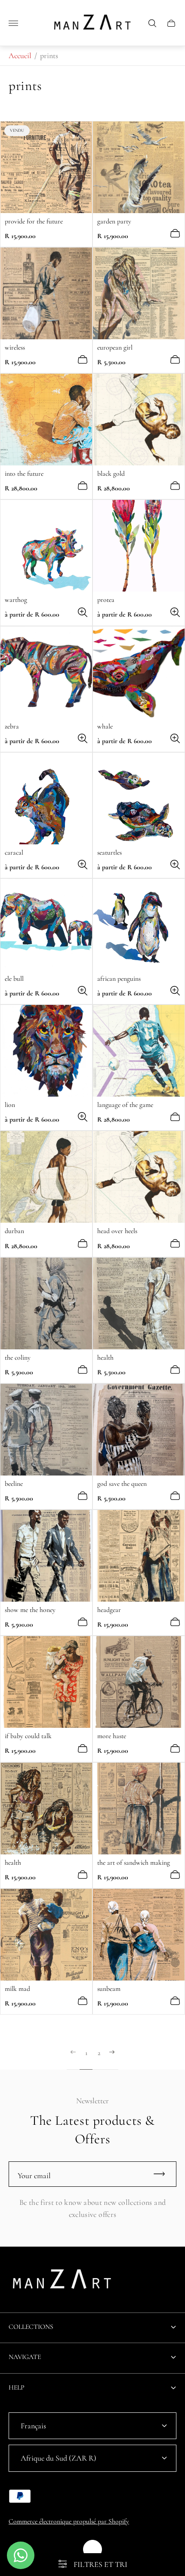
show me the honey (30, 1610)
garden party (114, 221)
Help (17, 2387)
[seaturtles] (139, 798)
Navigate (25, 2357)
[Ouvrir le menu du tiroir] (13, 23)
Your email (34, 2176)
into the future (24, 474)
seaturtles (109, 852)
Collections (31, 2327)
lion (10, 1105)
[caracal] (46, 798)
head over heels (117, 1231)
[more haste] (139, 1682)
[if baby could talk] (46, 1682)
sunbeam (109, 1989)
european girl (115, 347)
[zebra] (46, 672)
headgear (109, 1610)
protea (106, 600)
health (105, 1358)
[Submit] (163, 2174)
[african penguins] (139, 925)
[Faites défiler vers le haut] (92, 2549)
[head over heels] (139, 1177)
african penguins (119, 979)
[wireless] (46, 293)
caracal (14, 852)
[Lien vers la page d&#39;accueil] (62, 2282)
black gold (111, 474)
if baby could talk (28, 1736)
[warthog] (46, 546)
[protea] (139, 546)
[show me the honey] (46, 1556)
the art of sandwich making (134, 1863)
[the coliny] (46, 1303)
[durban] (46, 1177)
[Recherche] (152, 23)
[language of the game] (139, 1051)
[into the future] (46, 420)
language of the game (125, 1105)
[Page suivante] (112, 2059)
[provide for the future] (46, 167)
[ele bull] (46, 925)
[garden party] (139, 167)
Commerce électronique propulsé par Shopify (69, 2521)
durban (14, 1231)
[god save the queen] (139, 1430)
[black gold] (139, 420)
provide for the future (34, 221)
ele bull (14, 979)
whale (105, 726)
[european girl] (139, 293)
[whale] (139, 672)
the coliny (18, 1358)
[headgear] (139, 1556)
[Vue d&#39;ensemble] (175, 233)
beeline (14, 1484)
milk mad (17, 1989)
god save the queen (122, 1484)
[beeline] (46, 1430)
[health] (139, 1303)
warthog (16, 600)
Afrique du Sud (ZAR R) (59, 2458)
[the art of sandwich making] (139, 1809)
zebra (12, 726)
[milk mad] (46, 1935)
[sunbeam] (139, 1935)
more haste (112, 1736)
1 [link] (86, 2053)
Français (33, 2426)
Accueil (20, 56)
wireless (15, 347)
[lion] (46, 1051)
